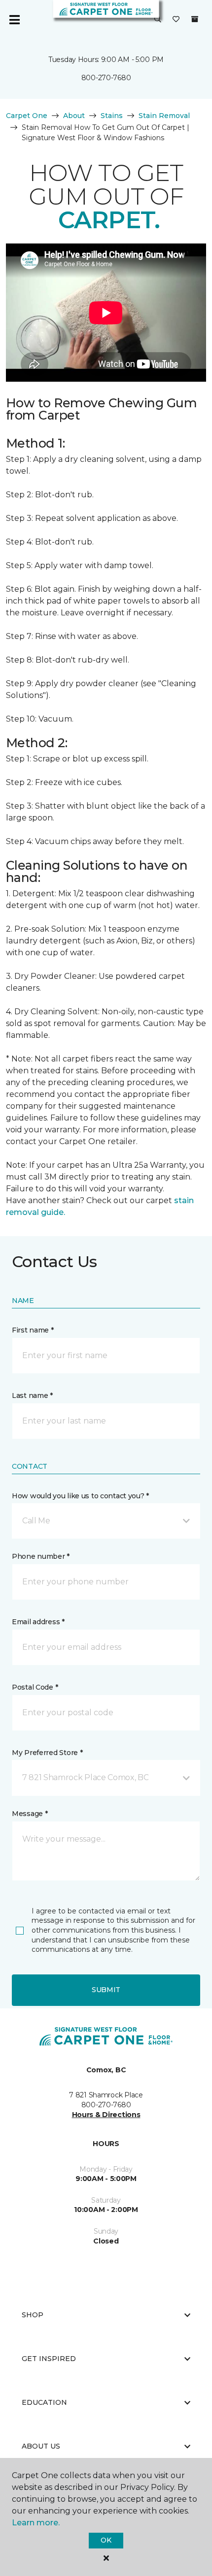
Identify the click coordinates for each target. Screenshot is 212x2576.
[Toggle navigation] (14, 20)
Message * (30, 1814)
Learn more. (36, 2523)
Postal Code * (35, 1687)
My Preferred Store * (47, 1753)
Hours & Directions (106, 2115)
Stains (112, 116)
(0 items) (195, 19)
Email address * (38, 1622)
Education (44, 2402)
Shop (33, 2315)
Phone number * (41, 1556)
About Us (41, 2446)
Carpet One (27, 116)
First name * (33, 1330)
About (74, 116)
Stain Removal (164, 116)
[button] (158, 20)
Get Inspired (49, 2359)
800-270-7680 (106, 78)
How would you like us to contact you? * (80, 1496)
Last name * (32, 1395)
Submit (106, 1990)
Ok (106, 2540)
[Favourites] (176, 20)
